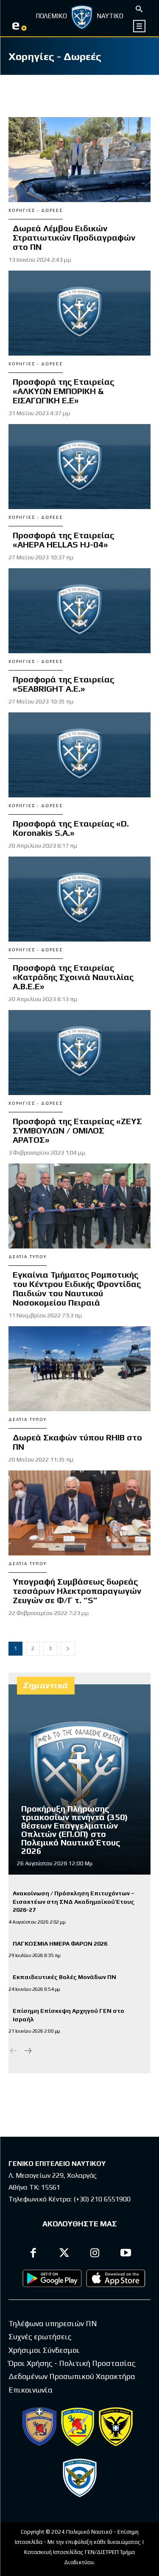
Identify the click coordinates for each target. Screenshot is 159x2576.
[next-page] (68, 1649)
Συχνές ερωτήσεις (40, 2336)
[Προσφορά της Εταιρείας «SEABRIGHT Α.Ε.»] (79, 611)
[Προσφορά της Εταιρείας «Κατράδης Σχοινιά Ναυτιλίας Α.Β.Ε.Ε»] (79, 899)
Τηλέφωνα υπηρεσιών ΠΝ (53, 2323)
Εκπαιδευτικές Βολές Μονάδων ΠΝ (64, 1977)
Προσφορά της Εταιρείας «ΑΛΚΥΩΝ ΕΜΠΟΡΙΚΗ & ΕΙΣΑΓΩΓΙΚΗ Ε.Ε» (63, 391)
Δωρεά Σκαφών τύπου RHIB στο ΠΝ (77, 1442)
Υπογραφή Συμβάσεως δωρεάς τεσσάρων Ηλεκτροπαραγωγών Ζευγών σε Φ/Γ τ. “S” (77, 1591)
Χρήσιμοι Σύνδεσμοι (44, 2350)
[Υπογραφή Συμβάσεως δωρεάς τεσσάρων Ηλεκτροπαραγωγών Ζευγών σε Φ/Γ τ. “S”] (79, 1513)
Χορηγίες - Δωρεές (36, 210)
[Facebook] (34, 2254)
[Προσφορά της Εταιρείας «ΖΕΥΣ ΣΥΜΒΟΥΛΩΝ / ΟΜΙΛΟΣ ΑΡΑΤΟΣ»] (79, 1053)
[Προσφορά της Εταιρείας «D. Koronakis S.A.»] (79, 755)
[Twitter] (64, 2254)
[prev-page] (14, 2051)
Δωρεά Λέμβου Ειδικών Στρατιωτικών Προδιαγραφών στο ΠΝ (74, 237)
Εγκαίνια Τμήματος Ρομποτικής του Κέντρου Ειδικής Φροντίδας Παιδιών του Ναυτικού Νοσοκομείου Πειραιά (77, 1288)
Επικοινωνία (31, 2390)
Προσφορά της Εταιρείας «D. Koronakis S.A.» (71, 828)
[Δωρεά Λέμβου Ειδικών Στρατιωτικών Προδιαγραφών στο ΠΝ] (79, 160)
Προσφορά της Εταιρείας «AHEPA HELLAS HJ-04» (63, 540)
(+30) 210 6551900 (102, 2199)
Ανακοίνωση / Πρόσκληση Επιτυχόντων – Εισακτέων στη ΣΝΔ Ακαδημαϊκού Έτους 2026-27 (74, 1901)
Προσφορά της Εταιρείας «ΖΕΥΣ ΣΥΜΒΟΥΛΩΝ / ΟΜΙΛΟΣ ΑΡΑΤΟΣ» (77, 1130)
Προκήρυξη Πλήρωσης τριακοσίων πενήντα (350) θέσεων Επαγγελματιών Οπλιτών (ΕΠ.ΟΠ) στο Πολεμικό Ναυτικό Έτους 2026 (75, 1830)
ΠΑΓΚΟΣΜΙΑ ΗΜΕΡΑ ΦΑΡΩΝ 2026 (60, 1944)
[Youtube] (126, 2254)
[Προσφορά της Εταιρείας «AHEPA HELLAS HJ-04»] (79, 467)
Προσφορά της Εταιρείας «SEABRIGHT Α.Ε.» (63, 684)
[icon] (140, 26)
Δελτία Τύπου (28, 1257)
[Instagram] (95, 2254)
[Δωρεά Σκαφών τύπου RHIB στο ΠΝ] (79, 1369)
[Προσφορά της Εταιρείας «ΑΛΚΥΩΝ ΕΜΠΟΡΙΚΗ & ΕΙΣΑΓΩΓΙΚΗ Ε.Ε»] (79, 313)
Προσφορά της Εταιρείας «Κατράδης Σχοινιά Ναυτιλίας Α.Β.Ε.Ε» (73, 977)
